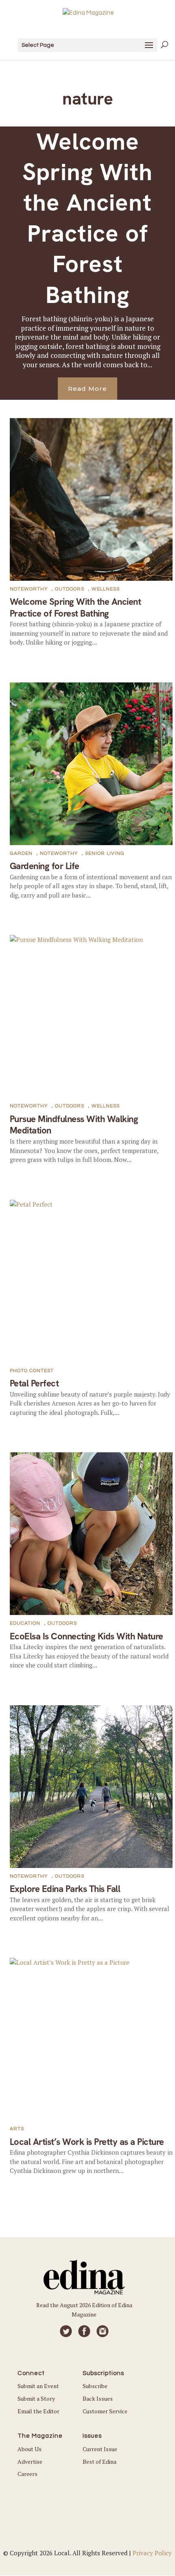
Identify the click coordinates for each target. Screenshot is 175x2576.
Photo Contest (32, 1371)
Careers (27, 2474)
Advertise (30, 2462)
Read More (87, 389)
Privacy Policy (152, 2553)
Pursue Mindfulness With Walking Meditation (74, 1125)
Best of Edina (100, 2462)
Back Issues (98, 2398)
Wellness (106, 589)
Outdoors (70, 589)
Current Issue (100, 2449)
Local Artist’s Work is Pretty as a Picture (87, 2142)
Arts (17, 2129)
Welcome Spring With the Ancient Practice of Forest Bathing (87, 218)
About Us (30, 2449)
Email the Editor (38, 2411)
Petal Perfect (34, 1383)
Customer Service (105, 2411)
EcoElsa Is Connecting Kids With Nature (86, 1636)
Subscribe (95, 2386)
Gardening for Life (45, 866)
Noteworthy (29, 589)
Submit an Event (38, 2386)
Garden (21, 853)
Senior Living (105, 853)
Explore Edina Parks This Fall (65, 1889)
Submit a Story (36, 2398)
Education (25, 1623)
